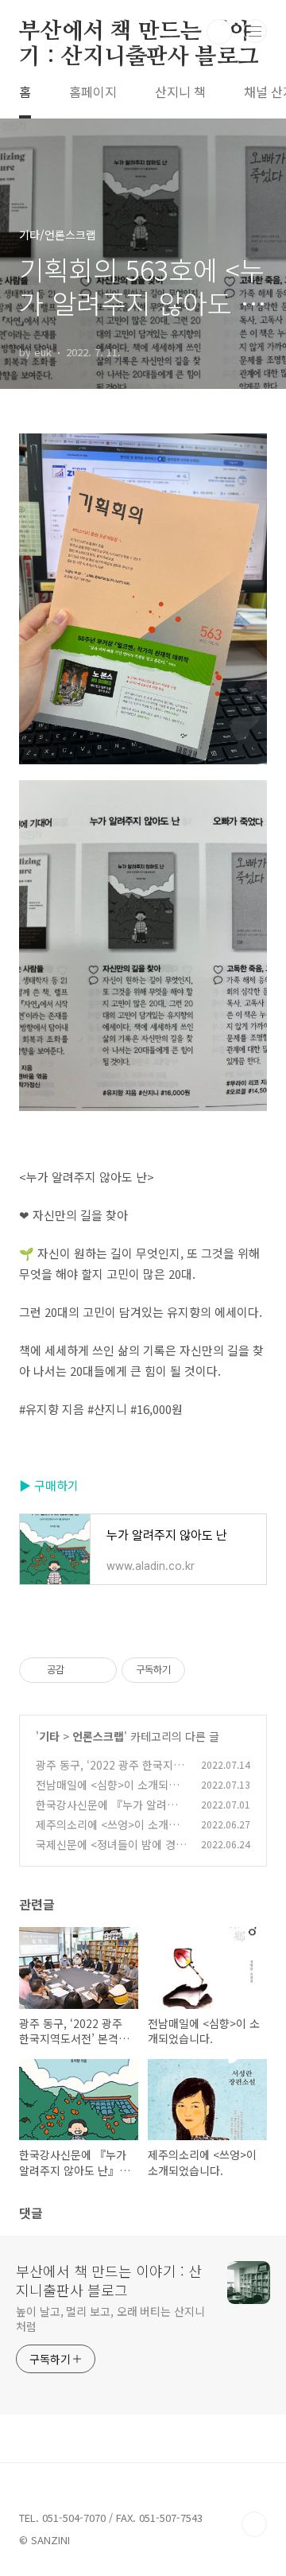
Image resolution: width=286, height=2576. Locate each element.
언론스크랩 (98, 1736)
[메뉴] (255, 31)
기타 (49, 1736)
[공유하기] (79, 1670)
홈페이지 (93, 91)
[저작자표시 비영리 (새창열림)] (199, 1670)
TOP (254, 2524)
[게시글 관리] (99, 1670)
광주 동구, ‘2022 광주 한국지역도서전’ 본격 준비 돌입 (110, 1773)
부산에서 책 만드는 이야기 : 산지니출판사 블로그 (139, 33)
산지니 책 (180, 91)
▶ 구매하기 (49, 1485)
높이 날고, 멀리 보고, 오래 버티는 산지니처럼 (110, 2319)
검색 (219, 32)
